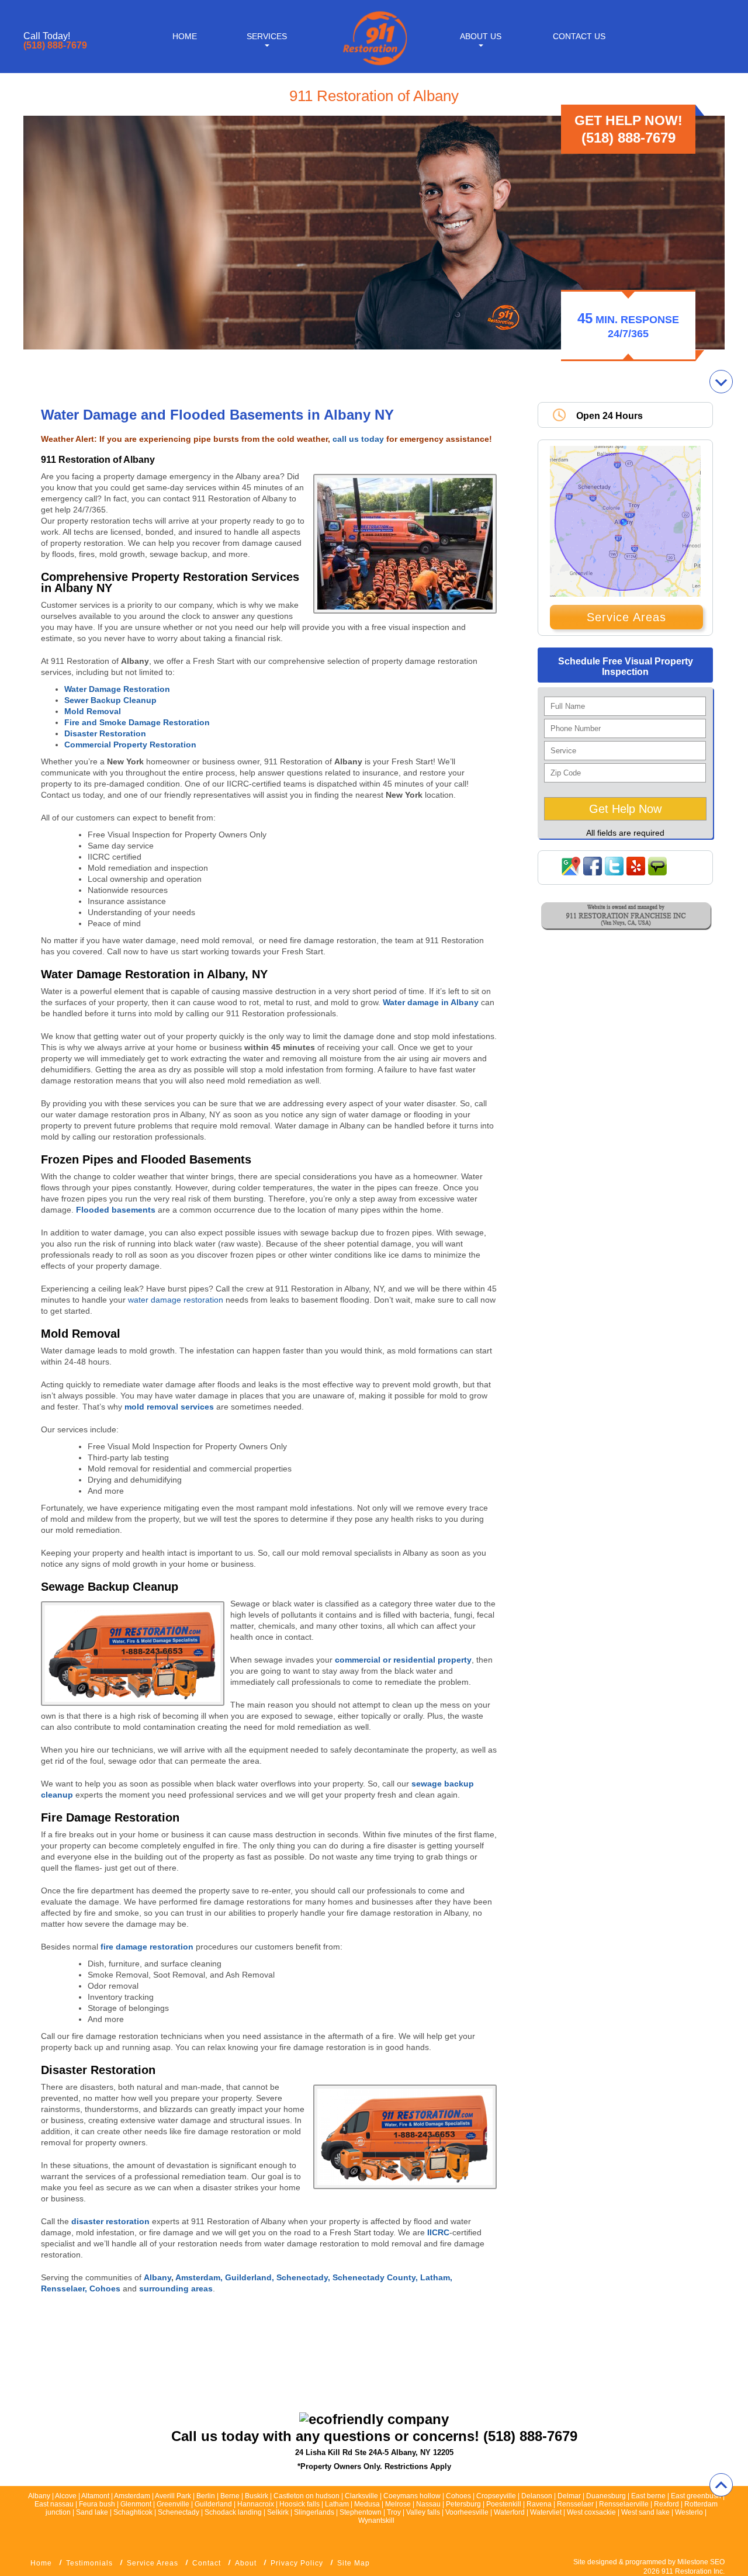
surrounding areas (176, 2288)
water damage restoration (176, 1300)
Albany (157, 2277)
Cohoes (106, 2288)
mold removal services (169, 1407)
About (246, 2563)
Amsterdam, (200, 2277)
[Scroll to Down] (721, 382)
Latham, (436, 2277)
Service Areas (626, 617)
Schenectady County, (376, 2277)
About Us (481, 36)
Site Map (354, 2563)
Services (267, 36)
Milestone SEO (701, 2562)
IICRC (438, 2232)
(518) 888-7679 (55, 46)
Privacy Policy (297, 2563)
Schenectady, (304, 2277)
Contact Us (579, 36)
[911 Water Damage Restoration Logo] (374, 66)
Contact (207, 2563)
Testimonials (89, 2563)
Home (185, 36)
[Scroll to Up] (721, 2485)
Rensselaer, (65, 2288)
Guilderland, (251, 2277)
